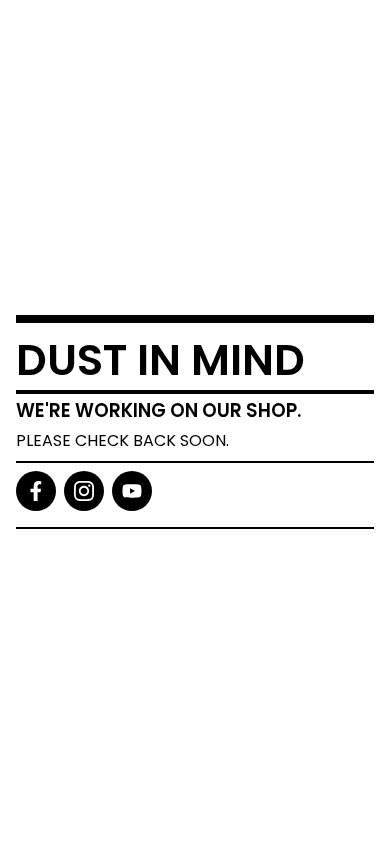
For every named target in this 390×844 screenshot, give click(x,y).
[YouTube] (132, 491)
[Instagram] (84, 491)
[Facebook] (36, 491)
